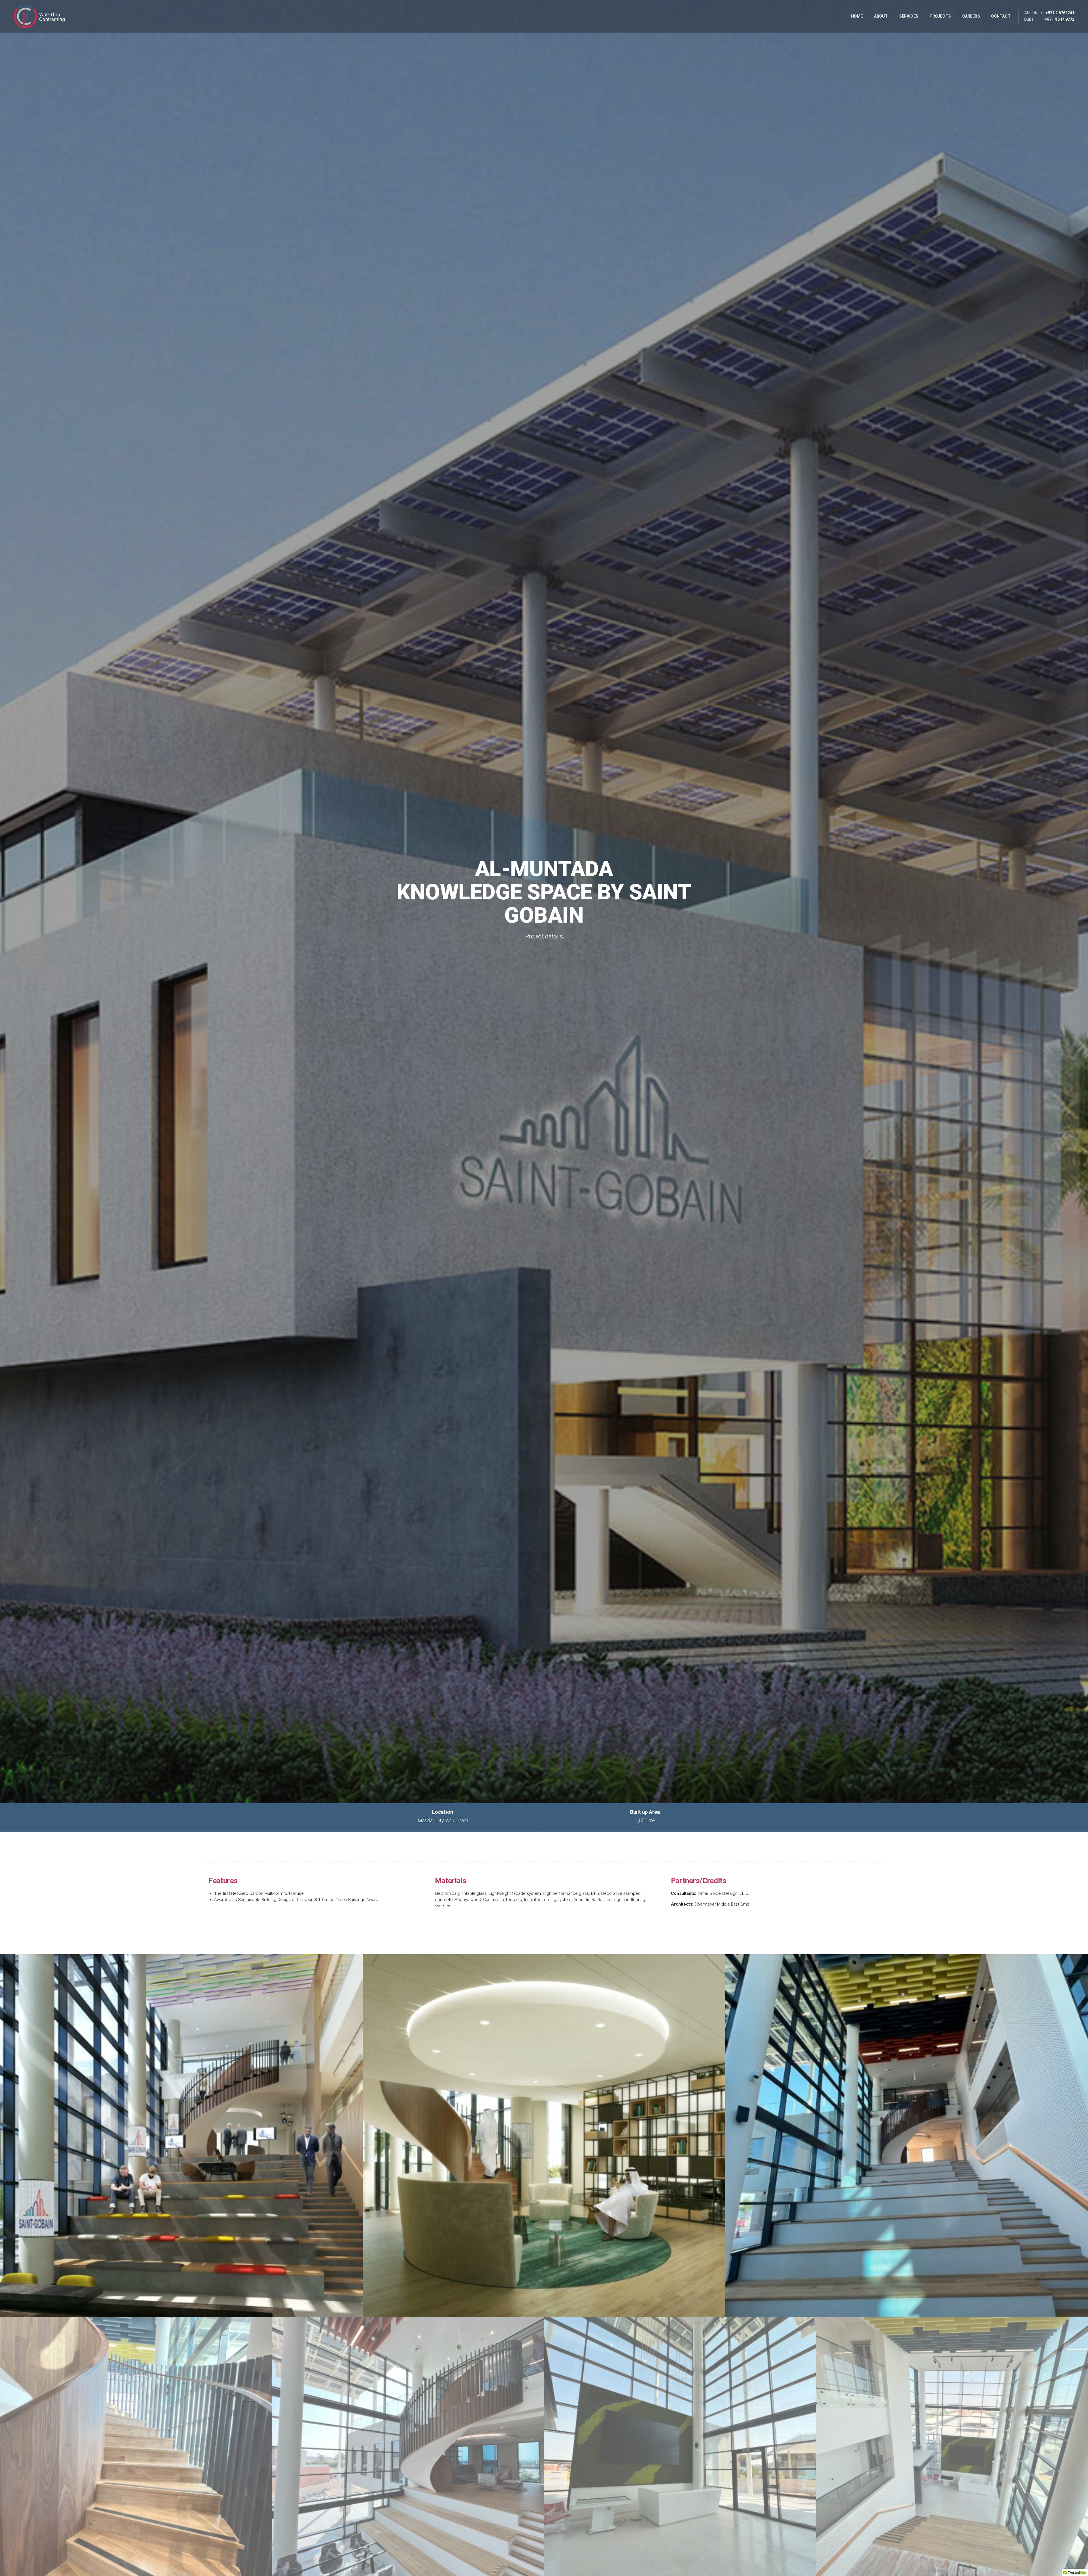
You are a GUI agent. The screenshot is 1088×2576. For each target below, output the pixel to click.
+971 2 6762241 (1060, 13)
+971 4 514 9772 (1060, 19)
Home (857, 16)
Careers (971, 16)
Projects (940, 16)
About (881, 16)
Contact (1001, 16)
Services (909, 16)
